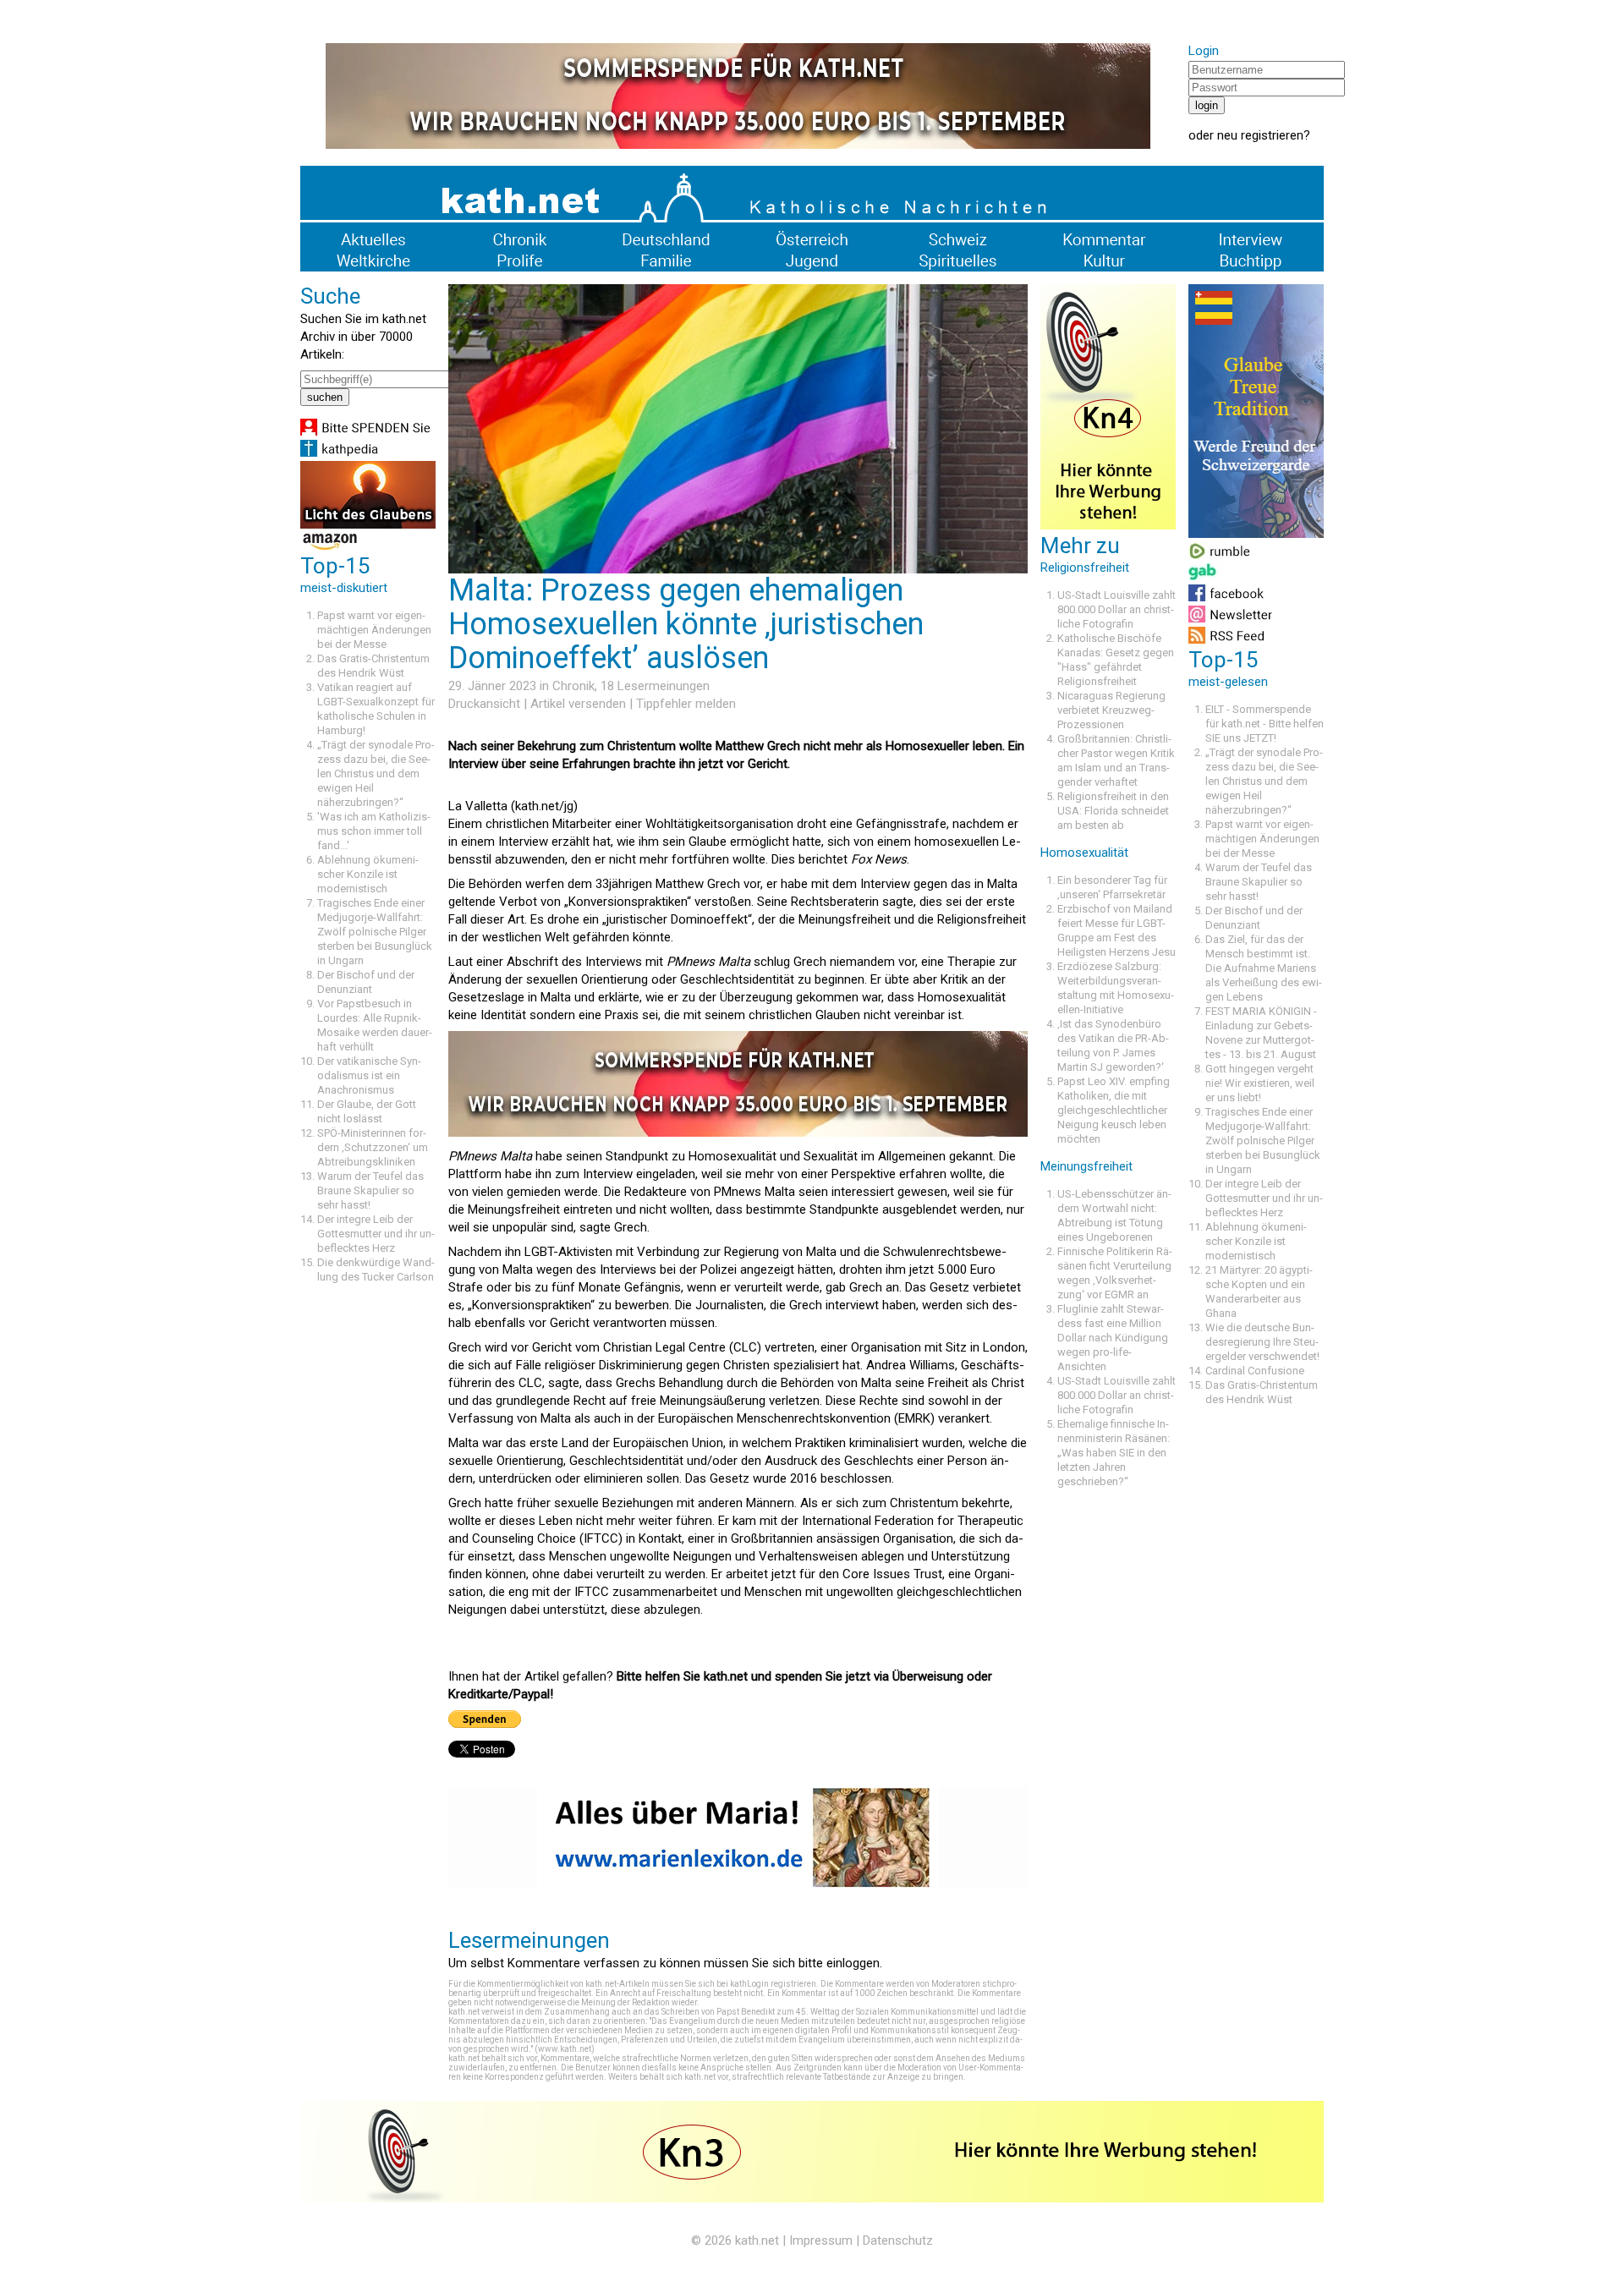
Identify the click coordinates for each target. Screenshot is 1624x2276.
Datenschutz (898, 2240)
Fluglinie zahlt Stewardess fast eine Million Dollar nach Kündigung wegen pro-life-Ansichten (1113, 1338)
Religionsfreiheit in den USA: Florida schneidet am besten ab (1113, 811)
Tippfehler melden (686, 704)
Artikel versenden (578, 704)
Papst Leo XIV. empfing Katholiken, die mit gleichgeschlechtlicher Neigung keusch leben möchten (1114, 1110)
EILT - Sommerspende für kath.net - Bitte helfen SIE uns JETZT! (1265, 724)
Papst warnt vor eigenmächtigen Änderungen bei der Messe (374, 630)
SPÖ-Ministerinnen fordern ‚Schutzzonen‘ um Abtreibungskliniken (373, 1147)
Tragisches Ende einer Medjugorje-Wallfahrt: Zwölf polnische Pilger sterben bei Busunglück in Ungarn (375, 932)
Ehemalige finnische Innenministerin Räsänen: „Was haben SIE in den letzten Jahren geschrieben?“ (1114, 1453)
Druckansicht (484, 704)
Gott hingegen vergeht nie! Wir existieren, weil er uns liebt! (1260, 1083)
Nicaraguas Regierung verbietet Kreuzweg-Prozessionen (1111, 710)
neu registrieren (1260, 135)
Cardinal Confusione (1255, 1371)
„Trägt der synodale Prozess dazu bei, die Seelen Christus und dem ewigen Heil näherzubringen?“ (376, 773)
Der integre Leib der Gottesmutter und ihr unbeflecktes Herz (376, 1234)
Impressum (821, 2240)
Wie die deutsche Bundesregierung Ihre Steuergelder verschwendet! (1262, 1342)
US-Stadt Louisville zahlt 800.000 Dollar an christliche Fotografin (1116, 609)
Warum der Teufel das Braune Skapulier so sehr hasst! (370, 1190)
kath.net (757, 2240)
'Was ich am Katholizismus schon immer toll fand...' (374, 831)
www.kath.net (565, 2049)
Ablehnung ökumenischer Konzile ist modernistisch (368, 874)
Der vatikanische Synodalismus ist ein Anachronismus (369, 1075)
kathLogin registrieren (773, 1984)
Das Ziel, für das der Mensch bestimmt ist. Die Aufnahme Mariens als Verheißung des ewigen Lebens (1264, 968)
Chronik (573, 686)
